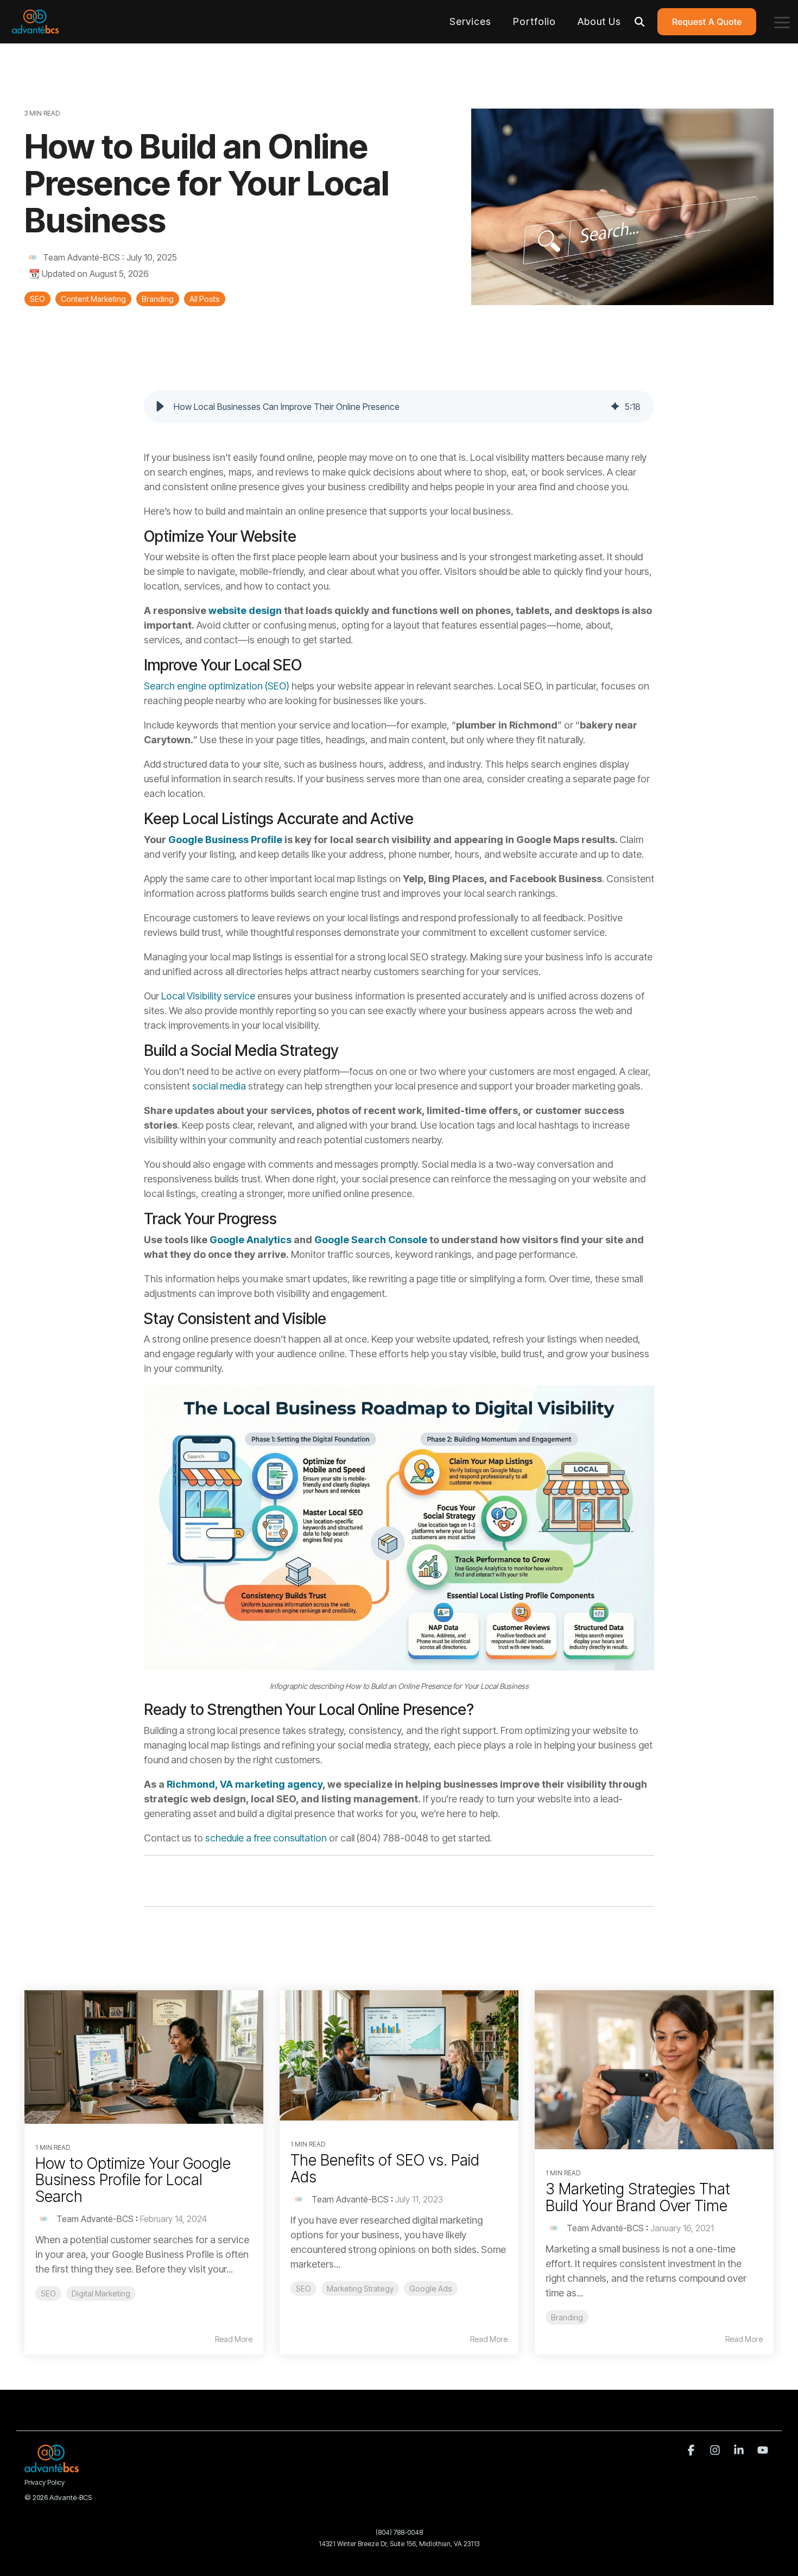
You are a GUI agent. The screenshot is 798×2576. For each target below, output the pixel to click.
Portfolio (534, 21)
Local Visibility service (208, 996)
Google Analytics (251, 1240)
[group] (399, 407)
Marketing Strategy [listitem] (360, 2289)
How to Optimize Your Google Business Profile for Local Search (133, 2180)
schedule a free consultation (266, 1838)
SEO (37, 299)
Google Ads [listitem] (431, 2289)
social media (219, 1086)
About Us (599, 21)
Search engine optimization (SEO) (217, 686)
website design (245, 610)
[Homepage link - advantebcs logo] (52, 2467)
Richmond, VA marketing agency (245, 1784)
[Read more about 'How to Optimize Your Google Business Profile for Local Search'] (144, 2057)
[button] (782, 22)
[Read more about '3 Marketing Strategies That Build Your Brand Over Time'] (654, 2070)
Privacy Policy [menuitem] (45, 2482)
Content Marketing (93, 299)
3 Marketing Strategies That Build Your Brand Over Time (638, 2197)
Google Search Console (371, 1240)
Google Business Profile (225, 840)
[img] (615, 407)
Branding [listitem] (567, 2317)
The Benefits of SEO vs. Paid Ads (385, 2169)
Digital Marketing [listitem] (101, 2293)
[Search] (639, 22)
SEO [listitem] (48, 2293)
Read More (234, 2339)
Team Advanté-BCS (81, 257)
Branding (158, 299)
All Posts (205, 299)
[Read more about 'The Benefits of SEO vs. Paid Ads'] (399, 2055)
